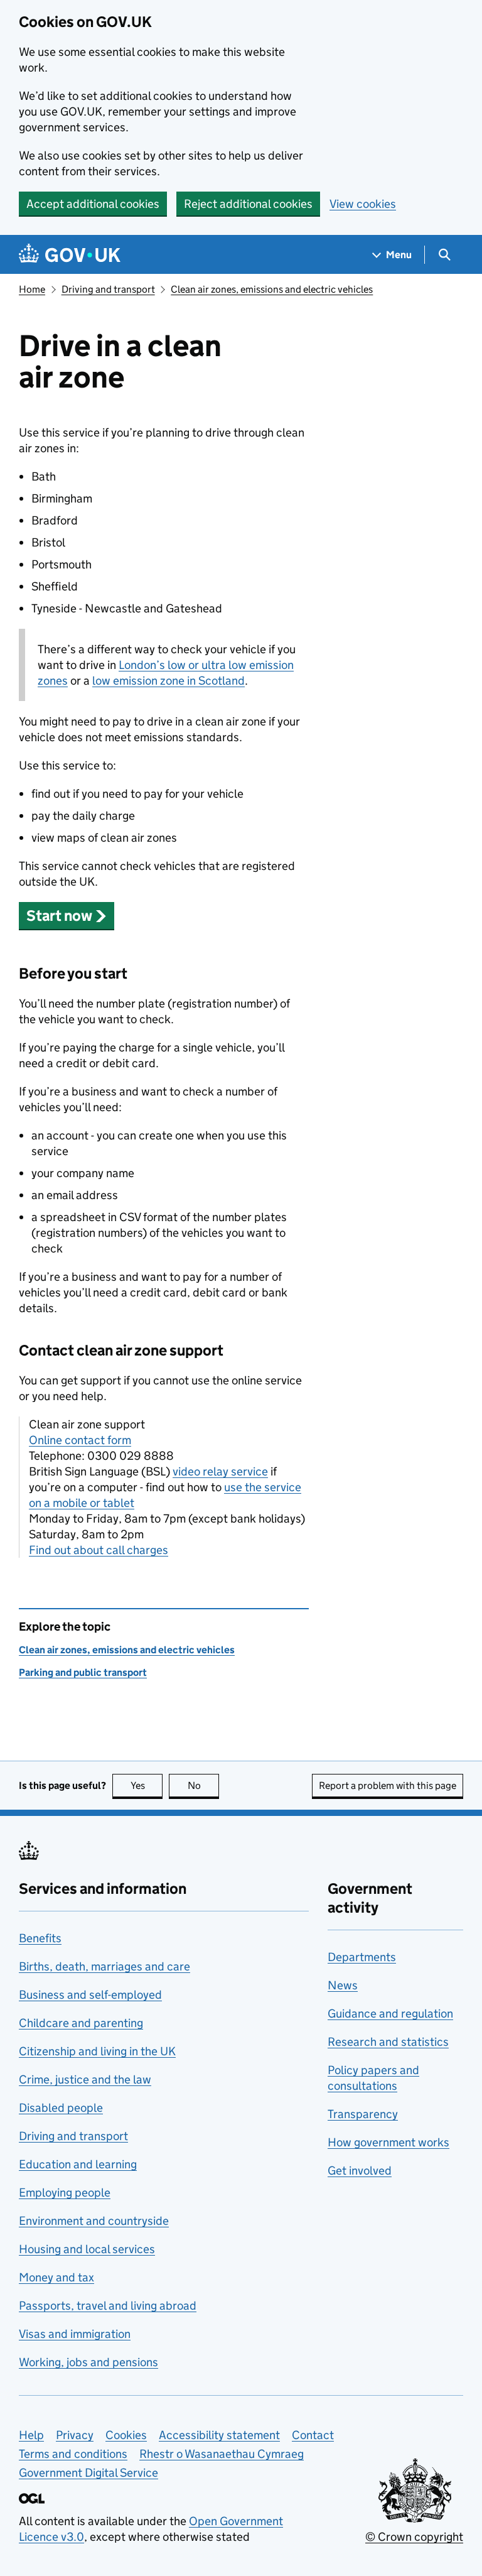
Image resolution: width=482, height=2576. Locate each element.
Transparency (363, 2114)
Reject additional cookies (248, 204)
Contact (313, 2435)
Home (32, 289)
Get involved (360, 2171)
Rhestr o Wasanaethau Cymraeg (222, 2454)
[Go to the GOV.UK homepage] (70, 255)
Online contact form (80, 1440)
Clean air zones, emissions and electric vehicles (272, 289)
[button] (67, 916)
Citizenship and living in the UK (97, 2051)
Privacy (75, 2435)
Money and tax (56, 2277)
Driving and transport (108, 289)
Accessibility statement (219, 2435)
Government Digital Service (88, 2473)
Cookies (126, 2435)
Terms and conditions (73, 2454)
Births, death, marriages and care (104, 1966)
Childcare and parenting (81, 2023)
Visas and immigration (75, 2334)
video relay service (220, 1471)
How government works (388, 2142)
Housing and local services (87, 2249)
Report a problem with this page (388, 1785)
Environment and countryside (94, 2221)
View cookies (363, 204)
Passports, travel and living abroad (108, 2306)
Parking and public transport (83, 1672)
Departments (362, 1957)
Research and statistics (388, 2042)
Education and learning (78, 2164)
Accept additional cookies (93, 204)
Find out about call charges (99, 1550)
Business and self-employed (90, 1995)
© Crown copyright (414, 2537)
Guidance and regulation (390, 2014)
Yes (147, 1785)
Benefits (40, 1938)
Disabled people (61, 2108)
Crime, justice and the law (85, 2079)
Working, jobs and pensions (88, 2362)
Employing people (65, 2193)
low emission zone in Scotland (169, 681)
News (343, 1985)
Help (31, 2435)
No (203, 1785)
